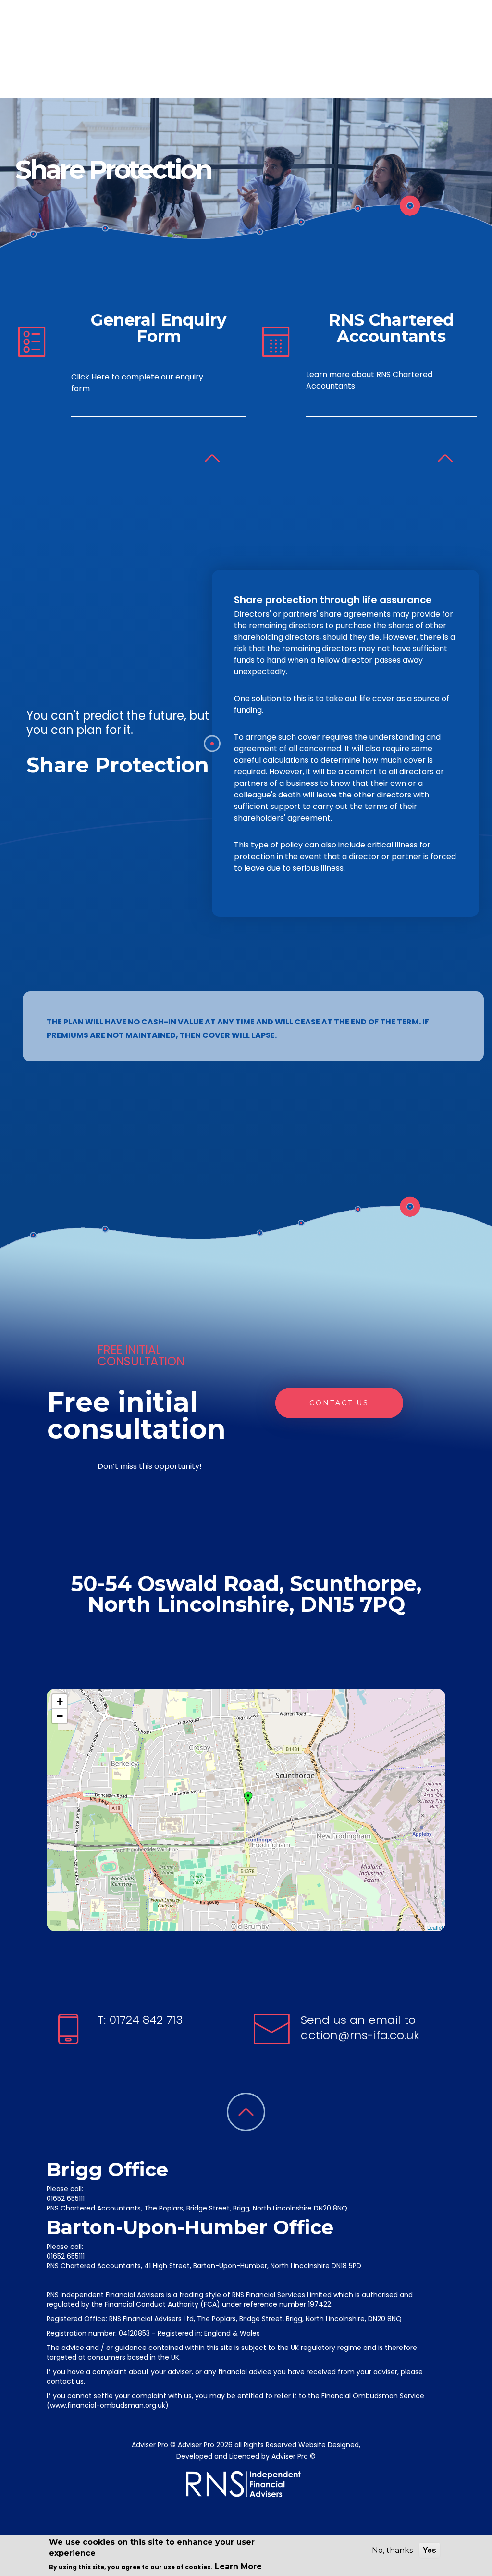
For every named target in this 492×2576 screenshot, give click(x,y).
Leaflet (435, 1927)
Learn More (238, 2567)
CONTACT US (339, 1403)
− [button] (60, 1716)
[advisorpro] (82, 55)
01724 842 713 (144, 2020)
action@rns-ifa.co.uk (360, 2035)
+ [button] (60, 1701)
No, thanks (392, 2550)
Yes (430, 2550)
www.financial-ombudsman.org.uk (108, 2405)
